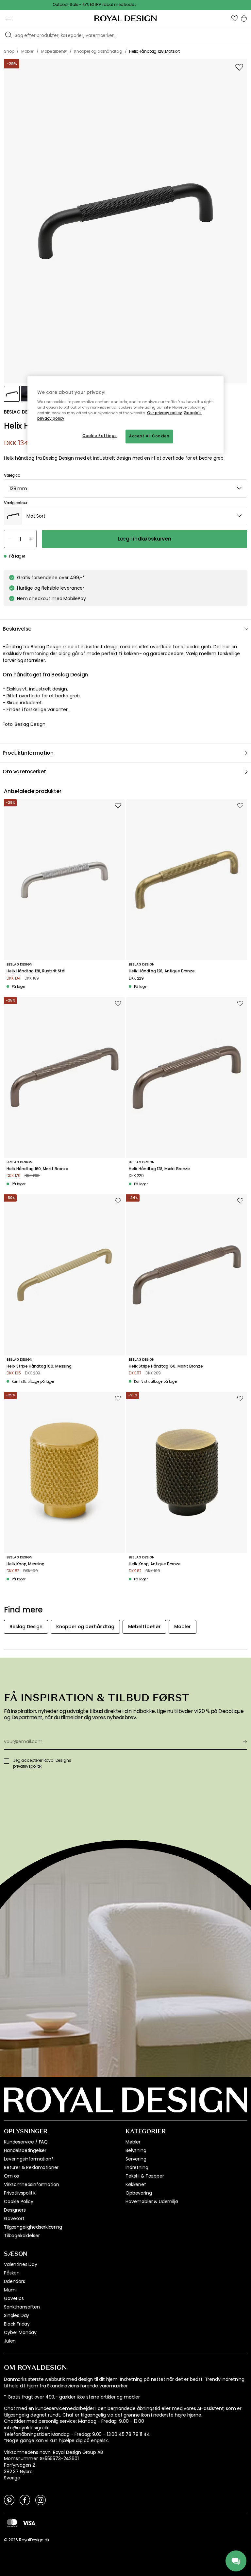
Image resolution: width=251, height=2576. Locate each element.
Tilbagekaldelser (22, 2236)
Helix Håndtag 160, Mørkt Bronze (37, 1169)
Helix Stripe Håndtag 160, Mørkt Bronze (166, 1366)
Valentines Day (21, 2264)
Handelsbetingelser (25, 2150)
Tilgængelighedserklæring (33, 2227)
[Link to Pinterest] (9, 2500)
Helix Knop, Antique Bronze (155, 1564)
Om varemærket (24, 772)
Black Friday (17, 2324)
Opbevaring (139, 2193)
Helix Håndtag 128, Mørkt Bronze (159, 1169)
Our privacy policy (165, 413)
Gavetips (14, 2298)
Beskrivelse (17, 629)
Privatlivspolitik (20, 2193)
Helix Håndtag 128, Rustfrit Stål (36, 971)
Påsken (12, 2273)
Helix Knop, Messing (25, 1564)
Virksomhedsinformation (31, 2184)
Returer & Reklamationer (31, 2167)
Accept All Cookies (149, 436)
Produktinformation (28, 753)
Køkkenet (136, 2184)
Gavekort (14, 2218)
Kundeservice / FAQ (26, 2142)
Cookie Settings (100, 436)
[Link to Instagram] (41, 2500)
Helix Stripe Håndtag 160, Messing (39, 1366)
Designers (15, 2210)
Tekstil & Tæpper (145, 2176)
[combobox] (125, 488)
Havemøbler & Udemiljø (152, 2201)
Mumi (10, 2290)
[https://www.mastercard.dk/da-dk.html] (12, 2523)
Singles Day (17, 2315)
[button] (235, 18)
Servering (136, 2159)
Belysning (136, 2150)
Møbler (133, 2142)
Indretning (137, 2167)
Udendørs (15, 2281)
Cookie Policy (19, 2201)
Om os (11, 2176)
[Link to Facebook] (25, 2500)
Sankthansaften (22, 2307)
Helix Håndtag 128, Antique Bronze (162, 971)
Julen (10, 2341)
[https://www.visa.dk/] (29, 2523)
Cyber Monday (20, 2332)
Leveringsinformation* (29, 2159)
